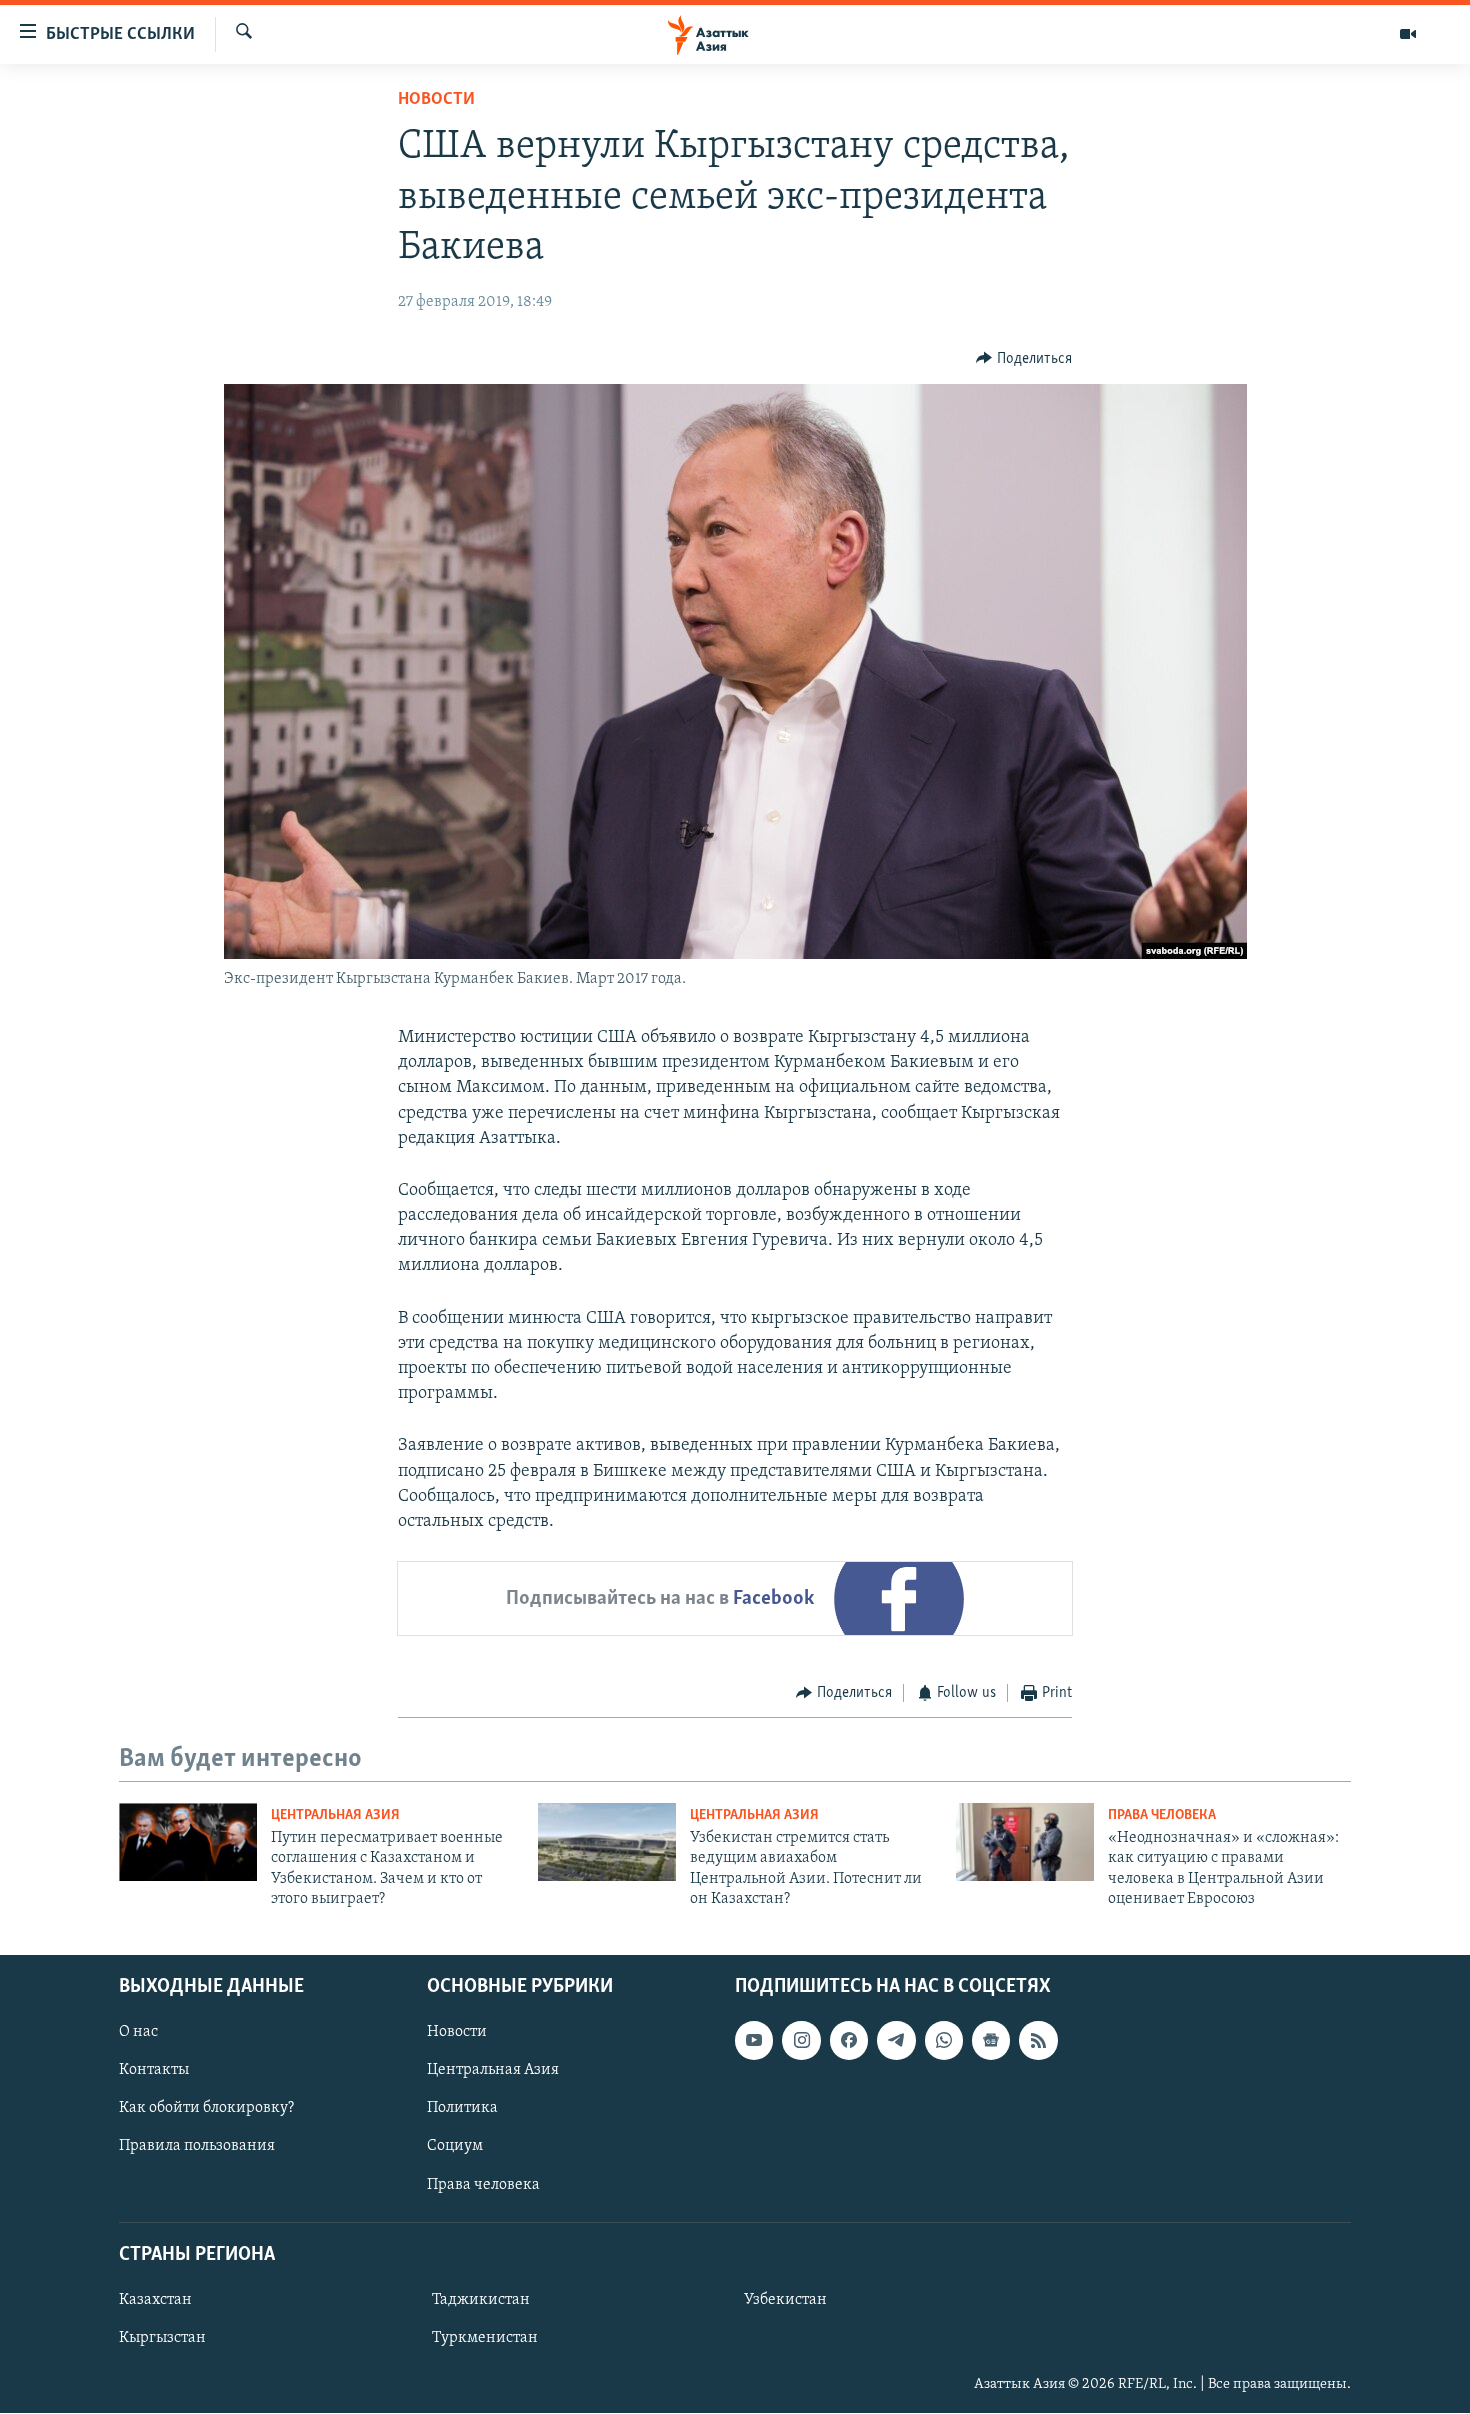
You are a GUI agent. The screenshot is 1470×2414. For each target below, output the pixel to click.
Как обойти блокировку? (206, 2109)
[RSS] (1038, 2041)
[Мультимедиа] (1408, 34)
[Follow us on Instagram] (801, 2041)
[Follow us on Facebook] (849, 2041)
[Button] (1024, 359)
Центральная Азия (335, 1815)
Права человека (1162, 1815)
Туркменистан (485, 2338)
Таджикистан (481, 2300)
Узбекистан (785, 2300)
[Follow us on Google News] (991, 2041)
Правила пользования (197, 2147)
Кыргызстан (162, 2338)
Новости (436, 100)
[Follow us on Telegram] (896, 2041)
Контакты (154, 2071)
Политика (462, 2109)
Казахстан (155, 2300)
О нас (138, 2033)
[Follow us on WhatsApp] (944, 2041)
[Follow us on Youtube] (754, 2041)
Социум (455, 2147)
